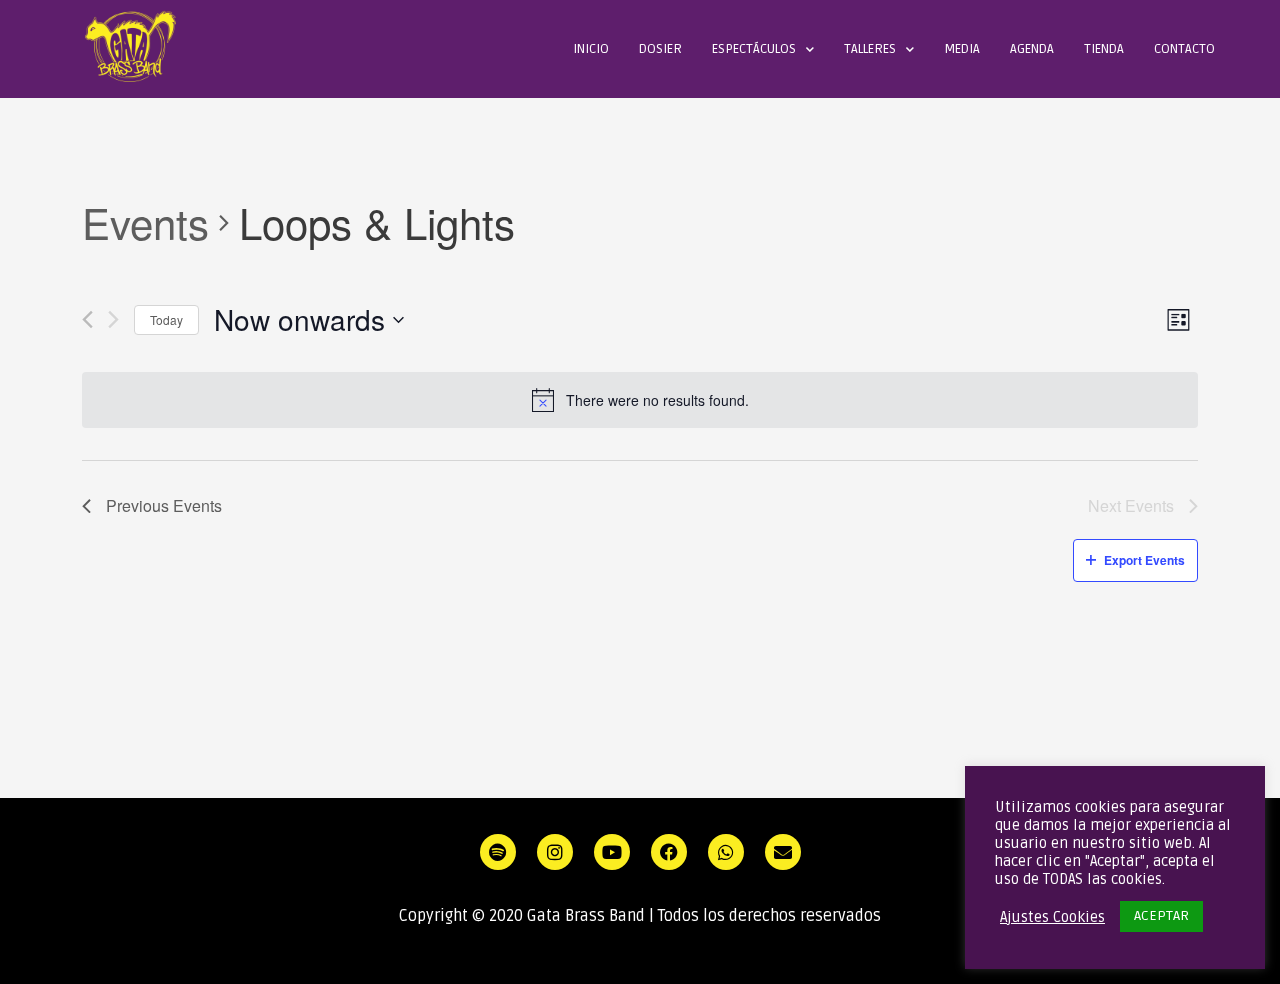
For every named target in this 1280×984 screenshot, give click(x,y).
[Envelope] (783, 852)
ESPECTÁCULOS (754, 49)
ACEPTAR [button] (1161, 915)
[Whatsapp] (726, 852)
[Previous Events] (87, 319)
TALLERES (870, 49)
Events (145, 223)
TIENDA (1104, 49)
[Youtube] (612, 852)
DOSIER (660, 49)
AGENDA (1032, 49)
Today (166, 319)
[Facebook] (669, 852)
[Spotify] (498, 852)
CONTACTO (1184, 49)
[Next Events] (113, 319)
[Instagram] (555, 852)
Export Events (1144, 560)
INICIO (591, 49)
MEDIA (962, 49)
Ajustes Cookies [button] (1052, 917)
